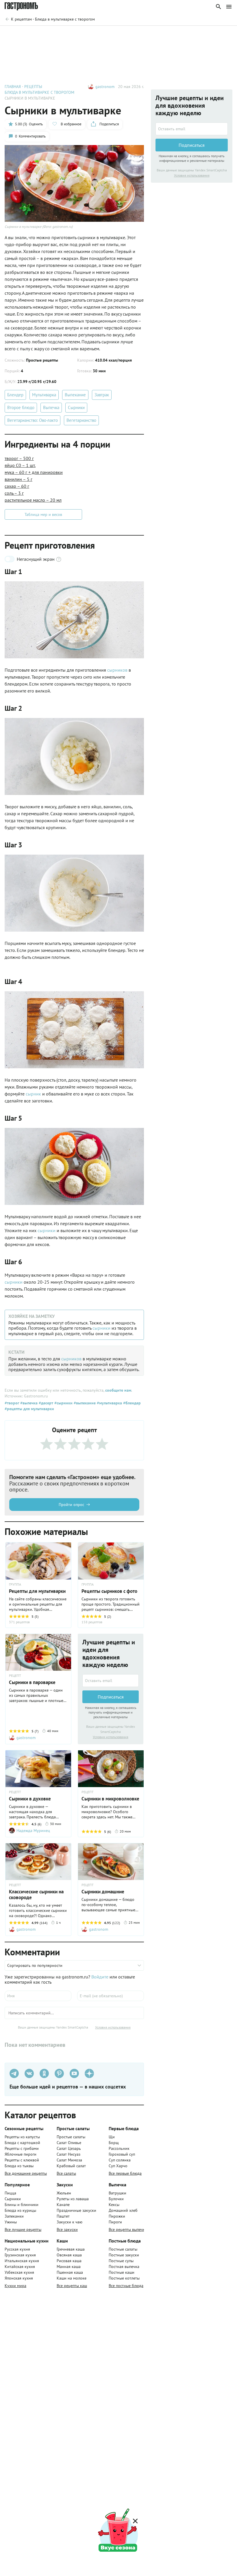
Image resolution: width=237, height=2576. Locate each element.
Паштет (63, 2216)
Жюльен (64, 2193)
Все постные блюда (126, 2286)
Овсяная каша (69, 2255)
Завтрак (102, 395)
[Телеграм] (14, 2073)
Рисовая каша (69, 2261)
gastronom (105, 87)
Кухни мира (15, 2286)
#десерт (45, 1403)
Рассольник (119, 2148)
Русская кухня (17, 2249)
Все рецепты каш (72, 2286)
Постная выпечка (124, 2267)
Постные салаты (123, 2249)
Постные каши (122, 2272)
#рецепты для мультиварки (29, 1409)
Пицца (10, 2193)
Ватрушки (117, 2193)
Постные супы (121, 2261)
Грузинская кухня (20, 2255)
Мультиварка (44, 395)
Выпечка (51, 407)
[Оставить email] (111, 1681)
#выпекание (84, 1403)
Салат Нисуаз (68, 2154)
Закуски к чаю (70, 2222)
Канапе (63, 2205)
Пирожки (117, 2216)
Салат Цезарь (69, 2148)
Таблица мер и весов (43, 514)
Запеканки (14, 2216)
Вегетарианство (81, 420)
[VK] (29, 2073)
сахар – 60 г (17, 486)
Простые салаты (71, 2137)
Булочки (116, 2199)
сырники (47, 1230)
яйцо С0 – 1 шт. (20, 465)
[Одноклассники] (44, 2073)
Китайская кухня (20, 2267)
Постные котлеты (124, 2278)
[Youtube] (74, 2073)
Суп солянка (120, 2160)
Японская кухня (19, 2278)
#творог (12, 1403)
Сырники (76, 407)
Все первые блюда (125, 2173)
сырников (118, 670)
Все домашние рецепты (26, 2173)
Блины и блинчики (22, 2205)
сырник (34, 1094)
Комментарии (216, 34)
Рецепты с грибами (22, 2148)
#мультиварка (109, 1403)
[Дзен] (89, 2073)
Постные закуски (124, 2255)
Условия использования (111, 1737)
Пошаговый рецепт (56, 34)
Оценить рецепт (125, 34)
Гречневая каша (71, 2249)
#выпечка (28, 1403)
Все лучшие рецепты (23, 2229)
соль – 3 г (14, 493)
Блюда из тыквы (19, 2166)
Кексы (114, 2205)
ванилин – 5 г (18, 479)
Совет (92, 34)
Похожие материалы (171, 34)
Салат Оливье (69, 2143)
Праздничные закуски (76, 2210)
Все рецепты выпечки (128, 2229)
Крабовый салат (71, 2166)
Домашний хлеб (123, 2210)
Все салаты (66, 2173)
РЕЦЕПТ (15, 1676)
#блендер (131, 1403)
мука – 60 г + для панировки (34, 472)
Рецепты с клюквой (22, 2160)
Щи (112, 2137)
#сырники (63, 1403)
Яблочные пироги (21, 2154)
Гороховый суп (122, 2154)
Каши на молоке (72, 2278)
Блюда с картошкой (22, 2143)
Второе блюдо (21, 407)
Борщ (114, 2143)
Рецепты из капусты (22, 2137)
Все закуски (67, 2229)
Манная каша (69, 2267)
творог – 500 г (19, 458)
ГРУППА (88, 1584)
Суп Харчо (118, 2166)
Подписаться (111, 1697)
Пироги (115, 2222)
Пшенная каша (70, 2272)
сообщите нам (118, 1390)
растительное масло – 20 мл (33, 500)
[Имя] (38, 1996)
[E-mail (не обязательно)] (111, 1996)
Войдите (100, 1977)
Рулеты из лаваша (73, 2199)
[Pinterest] (59, 2073)
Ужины (11, 2222)
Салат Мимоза (69, 2160)
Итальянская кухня (22, 2261)
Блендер (15, 395)
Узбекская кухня (19, 2272)
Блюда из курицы (20, 2210)
